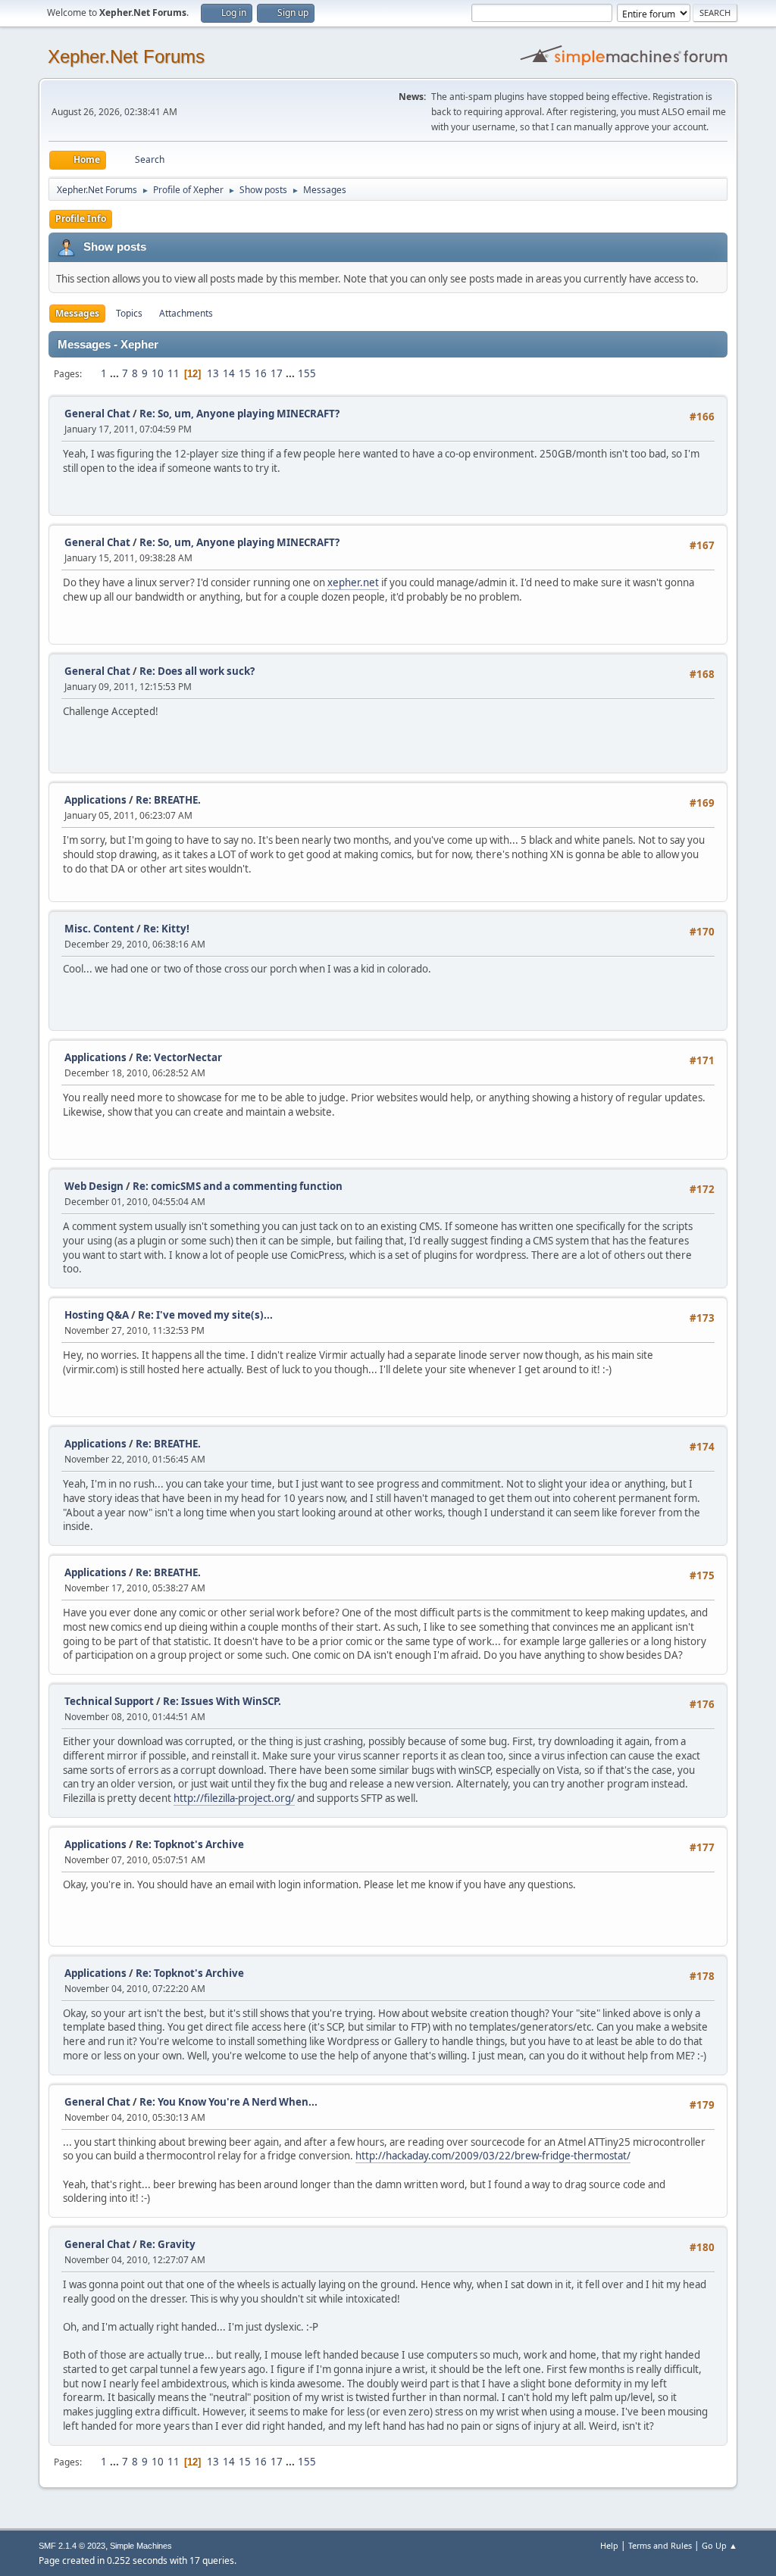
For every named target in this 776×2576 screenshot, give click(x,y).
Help (609, 2545)
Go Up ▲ (720, 2545)
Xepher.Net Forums (126, 56)
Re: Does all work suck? (197, 671)
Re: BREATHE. (168, 800)
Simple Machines (141, 2546)
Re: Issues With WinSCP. (222, 1701)
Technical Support (109, 1701)
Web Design (94, 1186)
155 (307, 373)
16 (261, 373)
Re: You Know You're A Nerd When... (228, 2102)
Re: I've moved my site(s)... (205, 1315)
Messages (77, 313)
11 (174, 373)
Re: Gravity (167, 2244)
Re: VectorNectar (179, 1057)
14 (229, 373)
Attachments (186, 313)
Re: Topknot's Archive (190, 1844)
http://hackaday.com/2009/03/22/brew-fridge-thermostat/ (493, 2156)
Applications (95, 800)
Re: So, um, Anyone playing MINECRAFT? (239, 414)
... (116, 373)
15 (245, 373)
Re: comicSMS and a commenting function (238, 1186)
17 (277, 373)
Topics (129, 313)
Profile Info (81, 219)
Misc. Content (99, 929)
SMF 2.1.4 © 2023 (72, 2546)
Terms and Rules (660, 2545)
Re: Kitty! (166, 929)
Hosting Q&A (97, 1315)
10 (158, 373)
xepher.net (353, 582)
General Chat (97, 414)
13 (213, 373)
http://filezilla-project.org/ (234, 1798)
